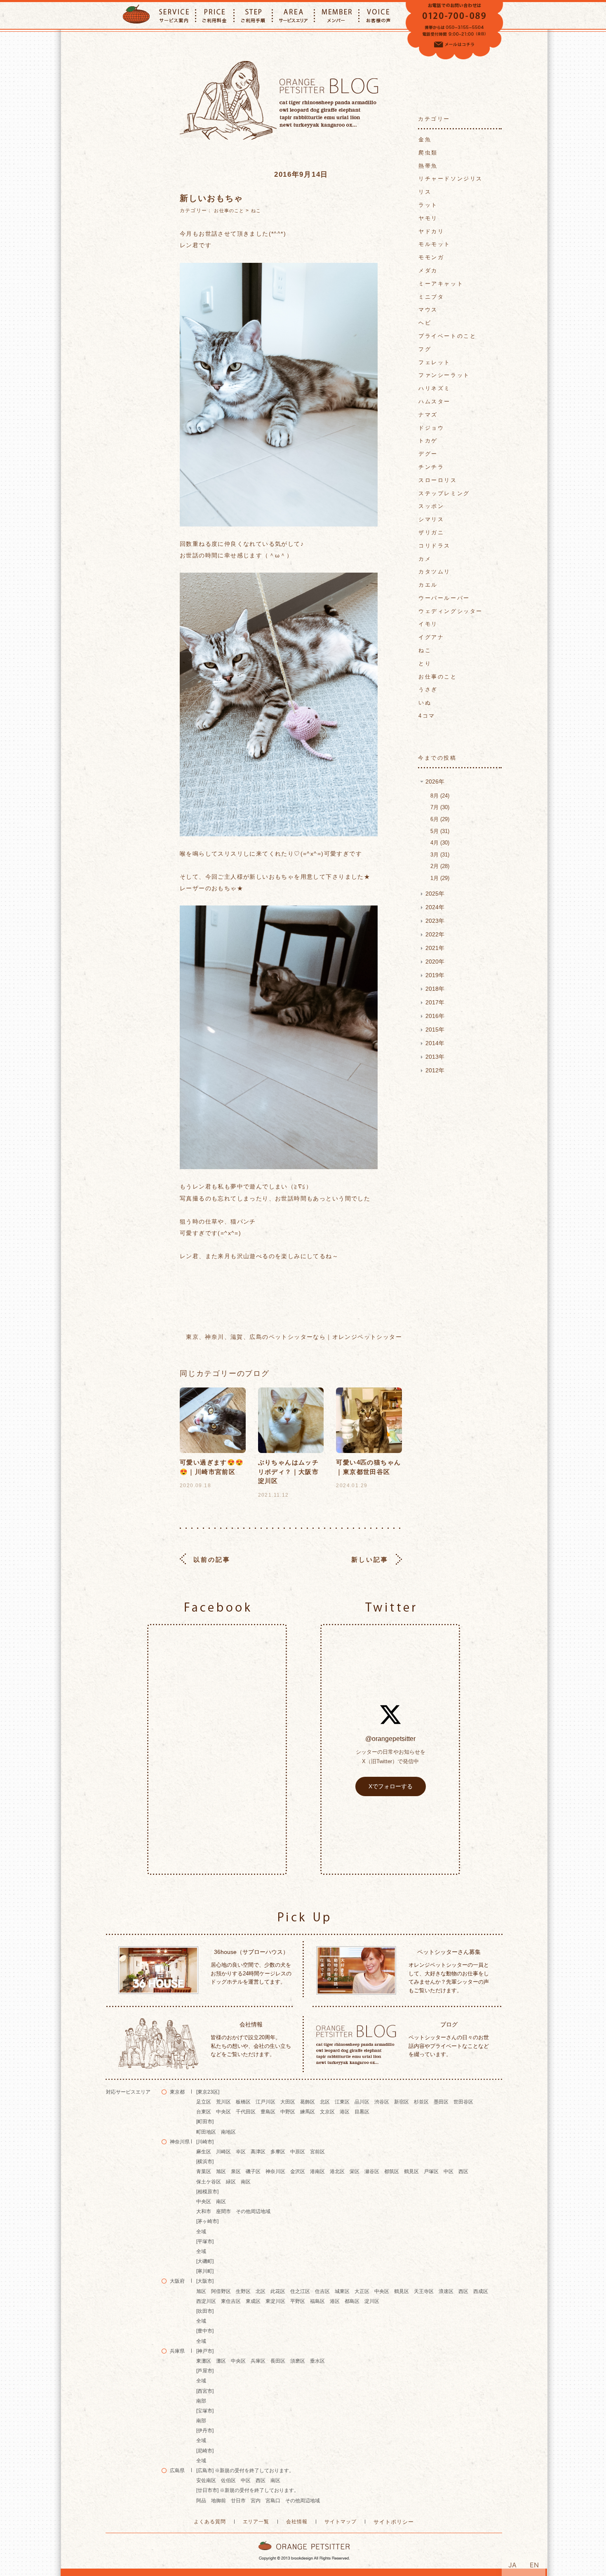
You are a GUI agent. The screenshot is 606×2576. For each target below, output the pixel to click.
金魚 (425, 139)
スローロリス (438, 480)
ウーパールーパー (444, 598)
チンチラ (431, 467)
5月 (439, 831)
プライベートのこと (447, 336)
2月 (439, 866)
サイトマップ (341, 2522)
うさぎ (428, 689)
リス (425, 192)
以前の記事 (212, 1559)
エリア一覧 (256, 2522)
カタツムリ (435, 572)
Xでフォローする (391, 1786)
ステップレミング (444, 493)
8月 (439, 796)
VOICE (379, 15)
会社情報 (297, 2522)
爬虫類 (428, 153)
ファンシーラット (444, 375)
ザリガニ (431, 532)
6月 (439, 819)
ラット (428, 205)
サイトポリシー (394, 2522)
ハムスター (435, 401)
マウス (428, 310)
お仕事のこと (229, 211)
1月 (439, 878)
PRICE (215, 15)
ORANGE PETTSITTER (136, 15)
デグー (428, 454)
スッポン (431, 506)
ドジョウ (431, 428)
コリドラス (435, 546)
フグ (425, 349)
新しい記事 (370, 1559)
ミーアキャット (441, 284)
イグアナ (431, 637)
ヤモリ (428, 218)
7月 (439, 807)
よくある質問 (210, 2522)
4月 (439, 843)
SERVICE (174, 15)
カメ (425, 559)
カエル (428, 585)
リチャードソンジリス (451, 179)
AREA (293, 15)
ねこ (256, 211)
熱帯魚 (428, 166)
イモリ (428, 624)
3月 (439, 855)
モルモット (435, 244)
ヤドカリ (431, 231)
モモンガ (431, 257)
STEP (253, 15)
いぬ (425, 703)
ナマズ (428, 415)
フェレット (435, 362)
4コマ (427, 716)
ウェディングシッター (451, 611)
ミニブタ (431, 297)
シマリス (431, 519)
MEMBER (337, 15)
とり (425, 663)
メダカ (428, 270)
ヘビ (425, 323)
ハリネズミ (435, 388)
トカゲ (428, 441)
